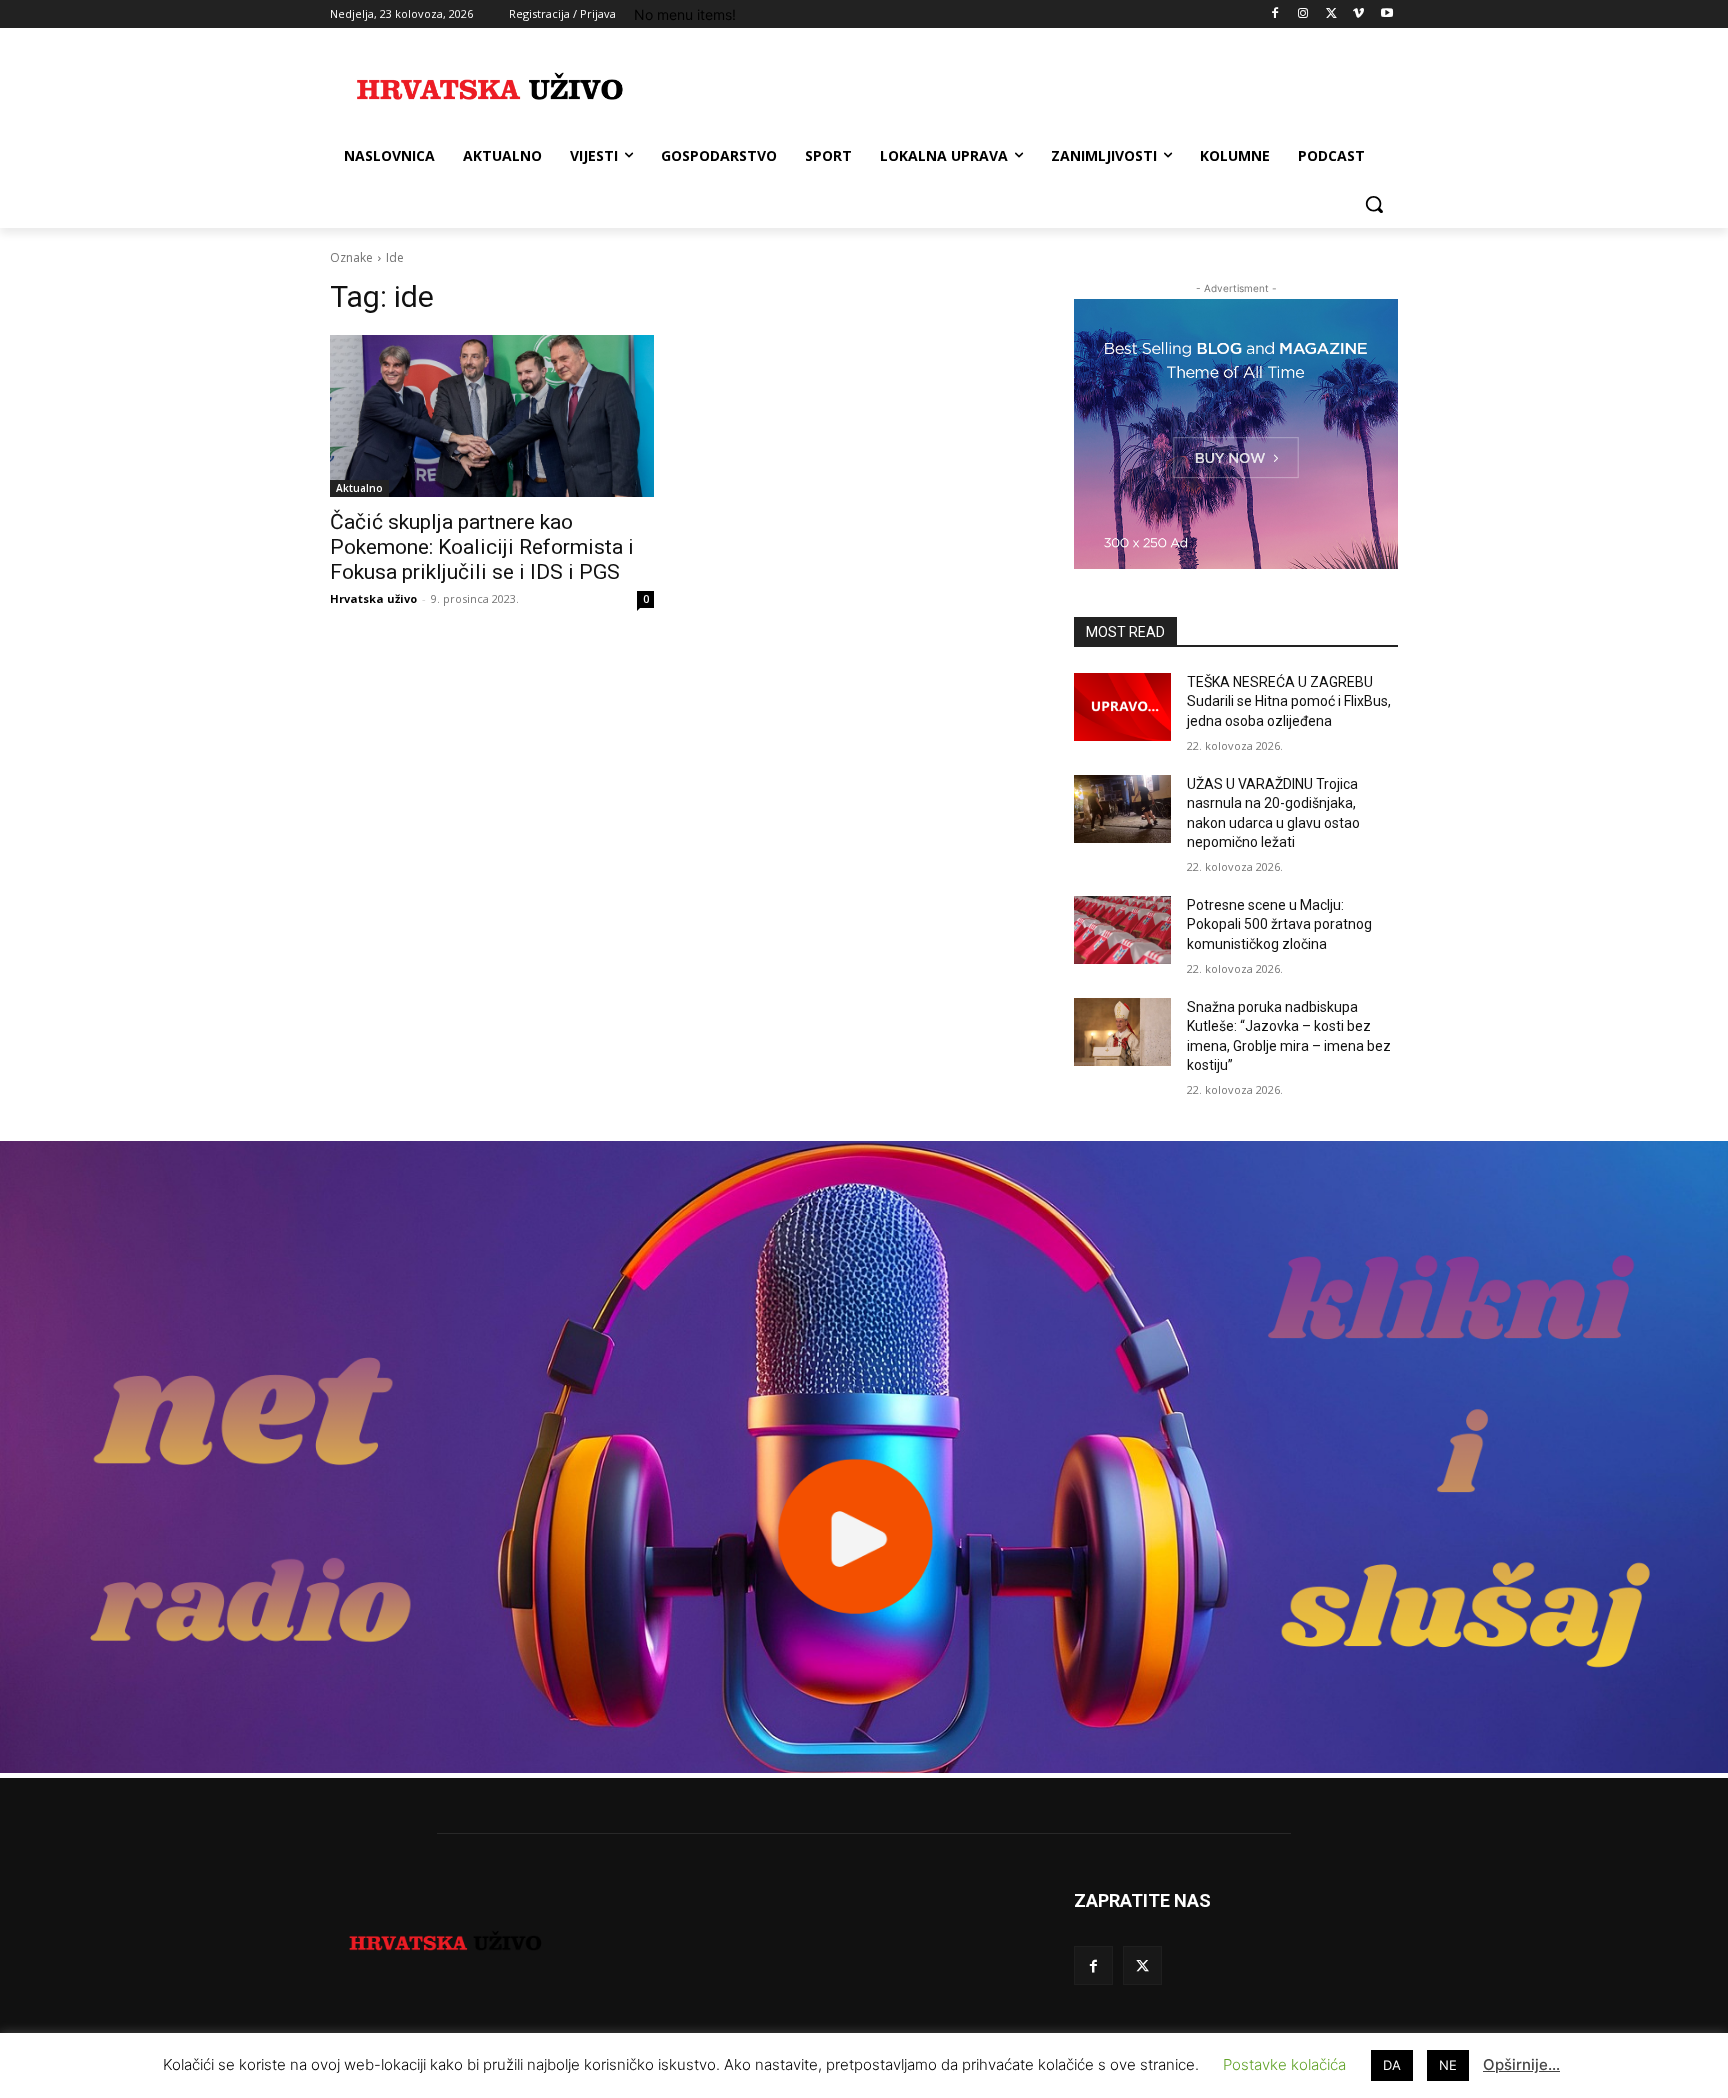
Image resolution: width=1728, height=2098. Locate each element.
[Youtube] (1386, 14)
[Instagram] (1303, 14)
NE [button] (1448, 2065)
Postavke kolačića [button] (1284, 2064)
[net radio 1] (864, 1767)
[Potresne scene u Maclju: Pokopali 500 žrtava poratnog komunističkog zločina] (1122, 930)
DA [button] (1392, 2065)
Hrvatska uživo (373, 598)
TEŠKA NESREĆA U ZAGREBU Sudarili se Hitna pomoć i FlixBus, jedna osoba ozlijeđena (1289, 701)
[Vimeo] (1358, 14)
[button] (1374, 204)
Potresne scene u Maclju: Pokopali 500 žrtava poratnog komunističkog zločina (1279, 924)
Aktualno (359, 488)
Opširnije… (1521, 2064)
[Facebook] (1275, 14)
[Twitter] (1331, 14)
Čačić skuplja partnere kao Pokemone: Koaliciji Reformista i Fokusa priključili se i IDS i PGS (482, 547)
